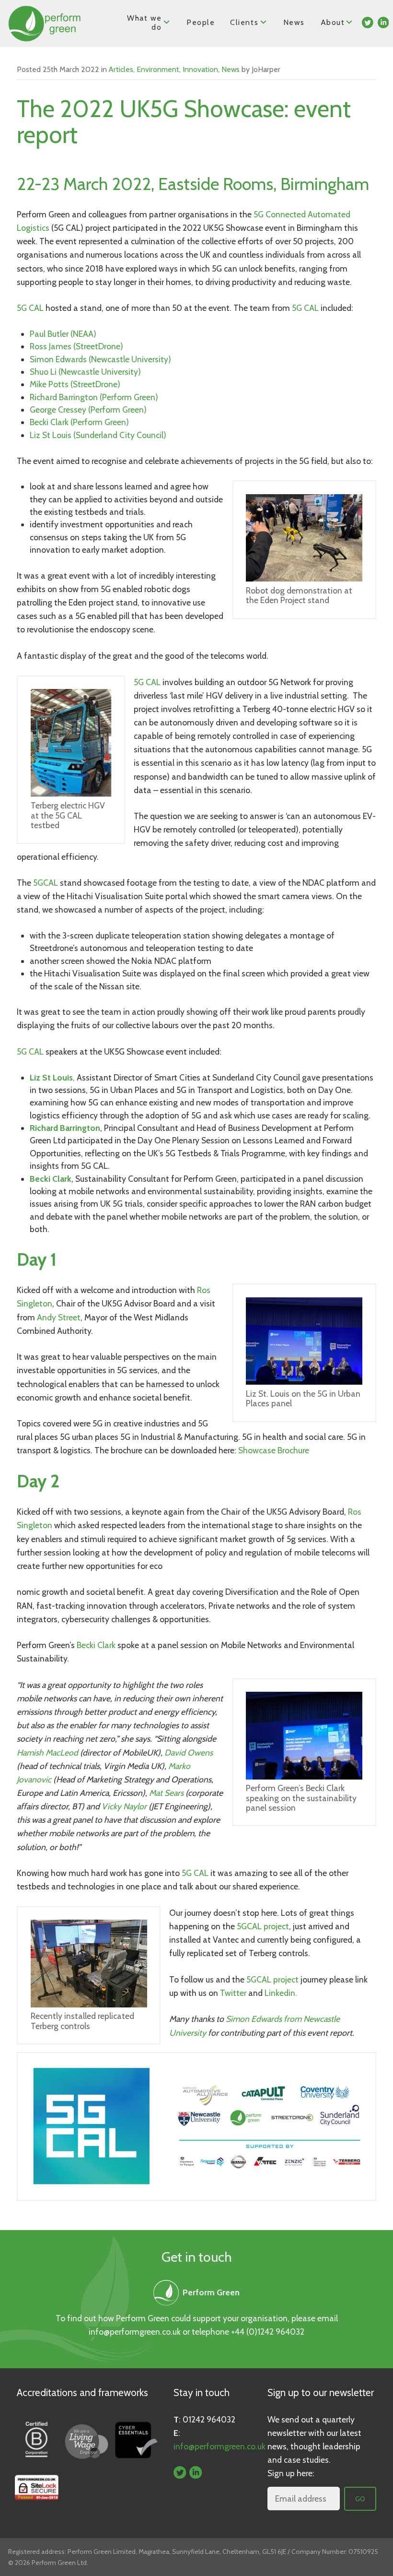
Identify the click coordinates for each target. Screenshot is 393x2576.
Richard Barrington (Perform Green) (94, 397)
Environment (158, 69)
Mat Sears (166, 1793)
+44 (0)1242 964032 (268, 2332)
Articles (121, 69)
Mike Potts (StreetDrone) (75, 384)
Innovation (200, 69)
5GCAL (46, 883)
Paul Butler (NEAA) (63, 334)
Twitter (233, 1993)
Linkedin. (281, 1993)
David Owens (189, 1752)
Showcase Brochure (274, 1450)
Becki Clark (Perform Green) (79, 422)
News (294, 22)
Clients (244, 22)
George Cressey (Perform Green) (88, 410)
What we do (144, 23)
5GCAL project (263, 1926)
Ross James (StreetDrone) (76, 346)
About (333, 22)
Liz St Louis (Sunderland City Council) (98, 435)
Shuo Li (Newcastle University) (85, 372)
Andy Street (59, 1317)
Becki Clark (96, 1645)
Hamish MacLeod (48, 1752)
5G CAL (30, 308)
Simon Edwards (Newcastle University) (100, 359)
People (201, 22)
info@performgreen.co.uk (135, 2332)
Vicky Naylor (124, 1806)
